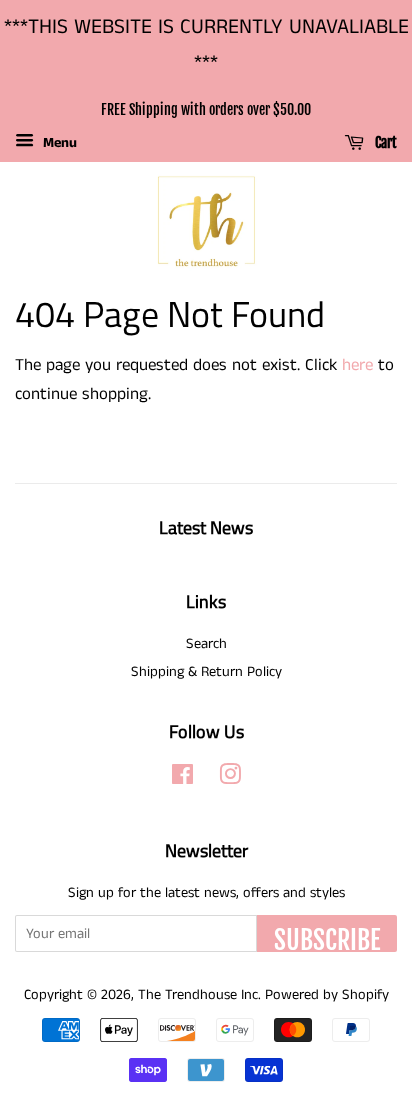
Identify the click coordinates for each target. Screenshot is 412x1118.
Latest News (206, 527)
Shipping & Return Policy (206, 672)
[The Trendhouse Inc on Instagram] (230, 779)
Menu (58, 143)
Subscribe (327, 938)
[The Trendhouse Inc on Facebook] (182, 779)
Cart (384, 143)
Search (206, 644)
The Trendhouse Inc (198, 995)
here (357, 365)
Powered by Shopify (327, 995)
